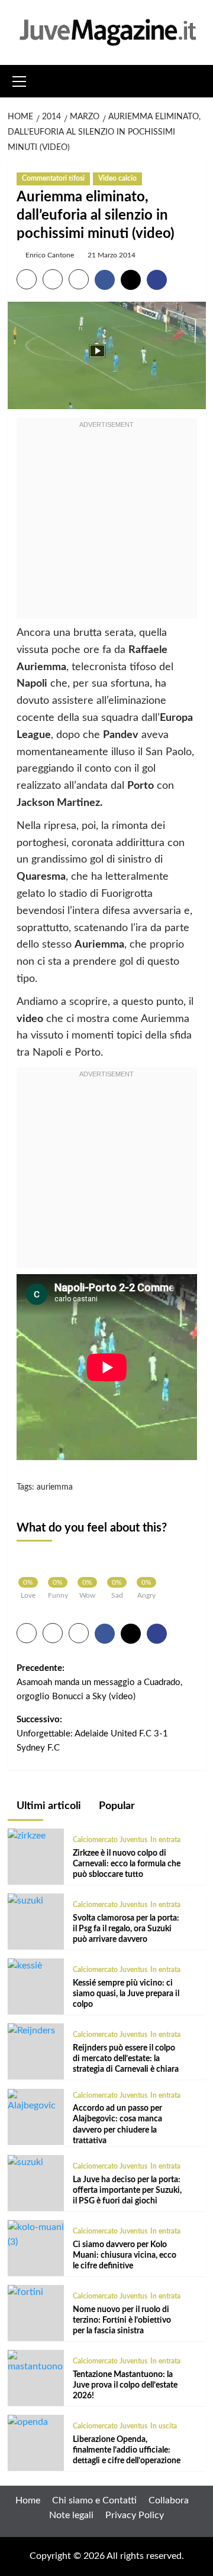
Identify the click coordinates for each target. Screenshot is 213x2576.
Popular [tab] (116, 1806)
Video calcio (117, 178)
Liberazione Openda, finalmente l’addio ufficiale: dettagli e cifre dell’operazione (127, 2450)
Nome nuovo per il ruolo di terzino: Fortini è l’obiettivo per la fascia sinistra (122, 2320)
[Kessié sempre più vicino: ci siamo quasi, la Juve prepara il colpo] (25, 1966)
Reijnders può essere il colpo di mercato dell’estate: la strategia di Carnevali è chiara (126, 2059)
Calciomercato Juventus (110, 1840)
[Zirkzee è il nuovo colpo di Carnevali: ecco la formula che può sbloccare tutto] (27, 1836)
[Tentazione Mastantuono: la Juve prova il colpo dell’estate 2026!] (36, 2362)
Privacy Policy (135, 2515)
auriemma (55, 1487)
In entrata (165, 1840)
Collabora (169, 2500)
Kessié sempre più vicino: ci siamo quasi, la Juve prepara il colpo (126, 1994)
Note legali (71, 2515)
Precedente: (99, 1682)
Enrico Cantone (50, 255)
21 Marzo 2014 (112, 255)
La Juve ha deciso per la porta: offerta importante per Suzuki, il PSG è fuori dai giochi (127, 2190)
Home (28, 2500)
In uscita (164, 2426)
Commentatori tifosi (53, 178)
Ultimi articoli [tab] (48, 1806)
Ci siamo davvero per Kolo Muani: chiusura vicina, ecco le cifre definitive (125, 2255)
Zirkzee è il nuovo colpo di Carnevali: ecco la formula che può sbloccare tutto (127, 1864)
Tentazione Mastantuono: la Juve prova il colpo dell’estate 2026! (125, 2385)
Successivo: (92, 1734)
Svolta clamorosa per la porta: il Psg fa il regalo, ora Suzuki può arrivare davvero (126, 1929)
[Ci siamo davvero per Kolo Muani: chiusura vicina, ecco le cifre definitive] (36, 2235)
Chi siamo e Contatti (94, 2500)
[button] (20, 80)
